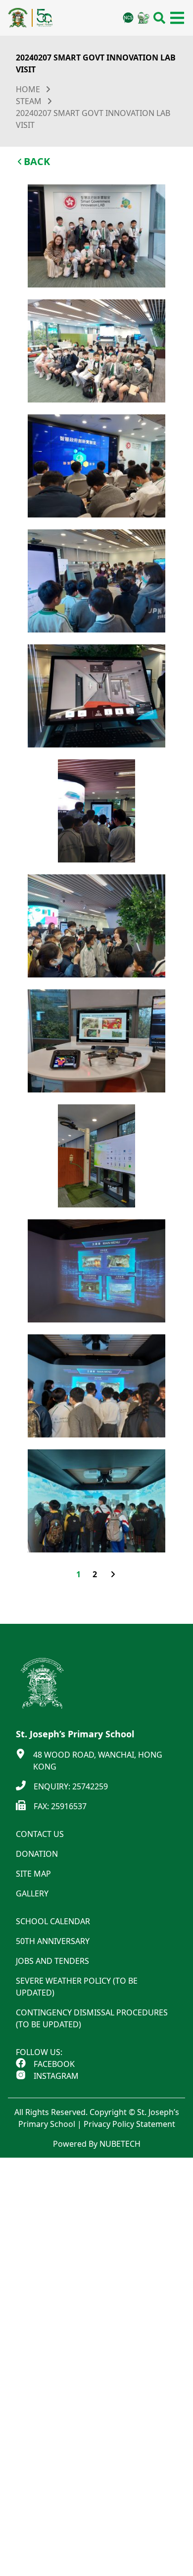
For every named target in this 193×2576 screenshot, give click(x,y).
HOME (28, 89)
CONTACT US (40, 1834)
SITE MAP (33, 1874)
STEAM (29, 101)
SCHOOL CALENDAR (53, 1921)
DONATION (37, 1854)
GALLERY (32, 1893)
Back (37, 161)
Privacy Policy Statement (129, 2124)
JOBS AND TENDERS (52, 1961)
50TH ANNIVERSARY (53, 1941)
